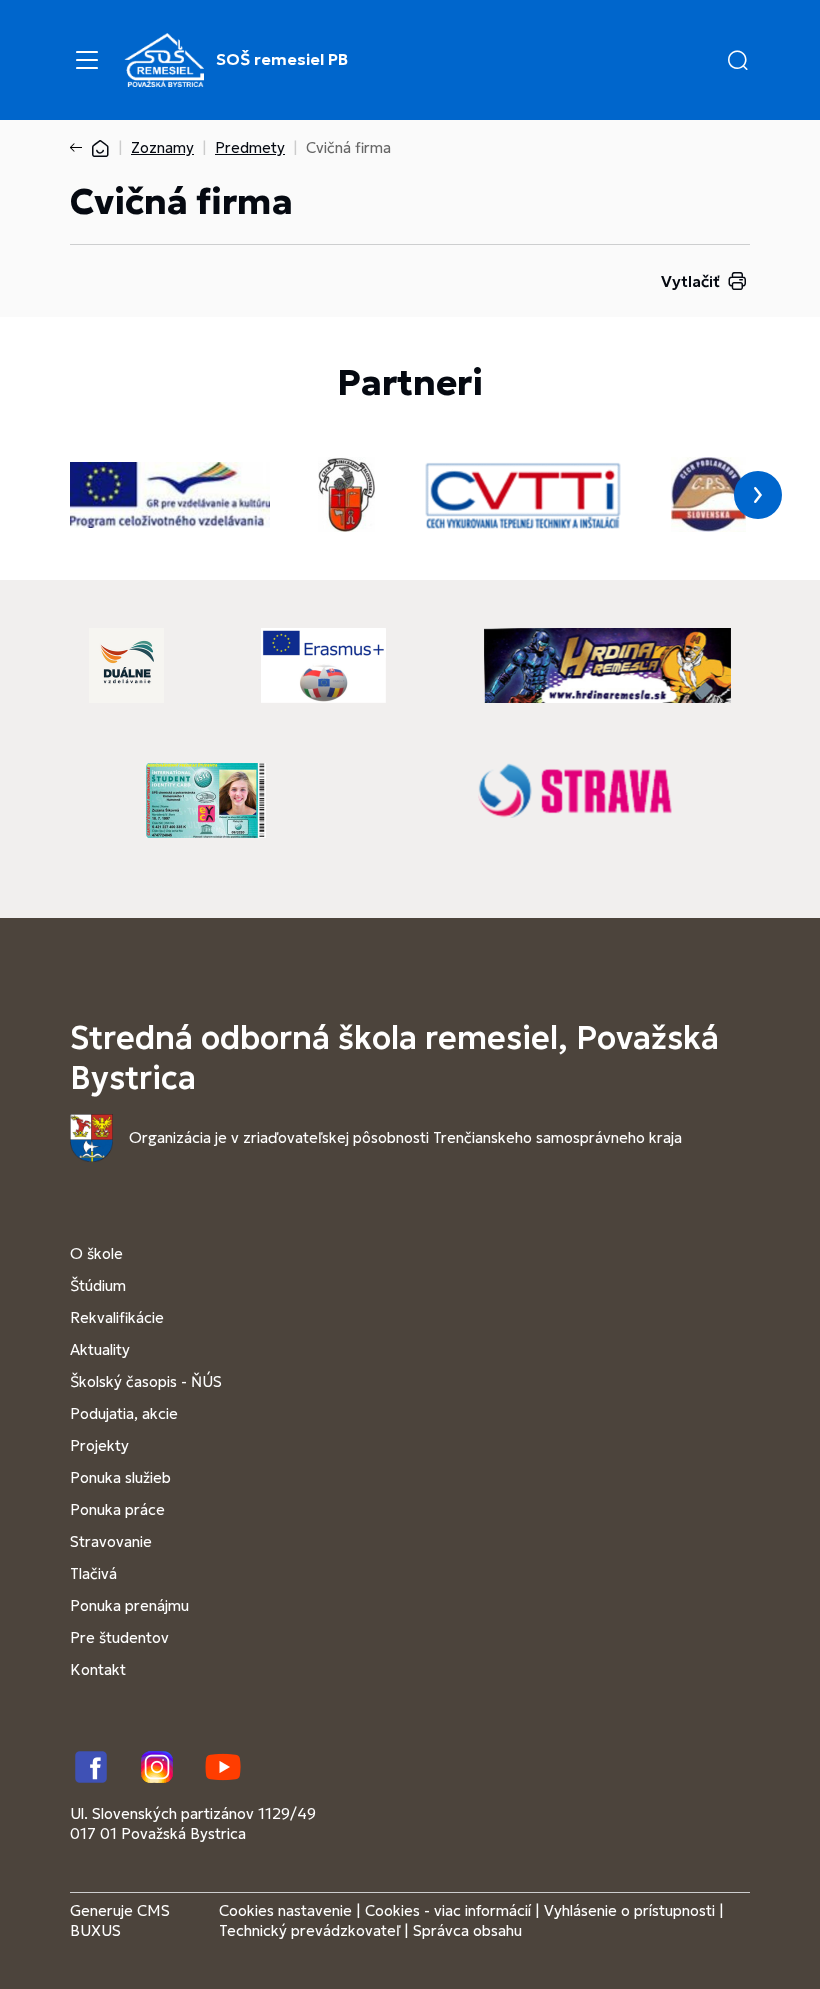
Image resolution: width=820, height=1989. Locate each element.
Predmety (250, 147)
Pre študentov (119, 1637)
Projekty (99, 1445)
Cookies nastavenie (285, 1910)
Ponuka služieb (120, 1477)
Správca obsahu (467, 1930)
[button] (738, 60)
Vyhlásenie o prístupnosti (629, 1910)
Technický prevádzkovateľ (309, 1930)
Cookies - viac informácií (448, 1910)
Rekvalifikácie (117, 1317)
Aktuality (100, 1349)
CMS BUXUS (120, 1920)
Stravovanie (111, 1541)
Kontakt (98, 1669)
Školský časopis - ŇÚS (146, 1381)
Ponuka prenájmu (129, 1605)
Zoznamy (162, 147)
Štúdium (98, 1285)
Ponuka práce (117, 1509)
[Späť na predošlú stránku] (80, 148)
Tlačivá (93, 1573)
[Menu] (87, 60)
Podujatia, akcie (124, 1413)
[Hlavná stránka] (100, 147)
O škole (96, 1253)
